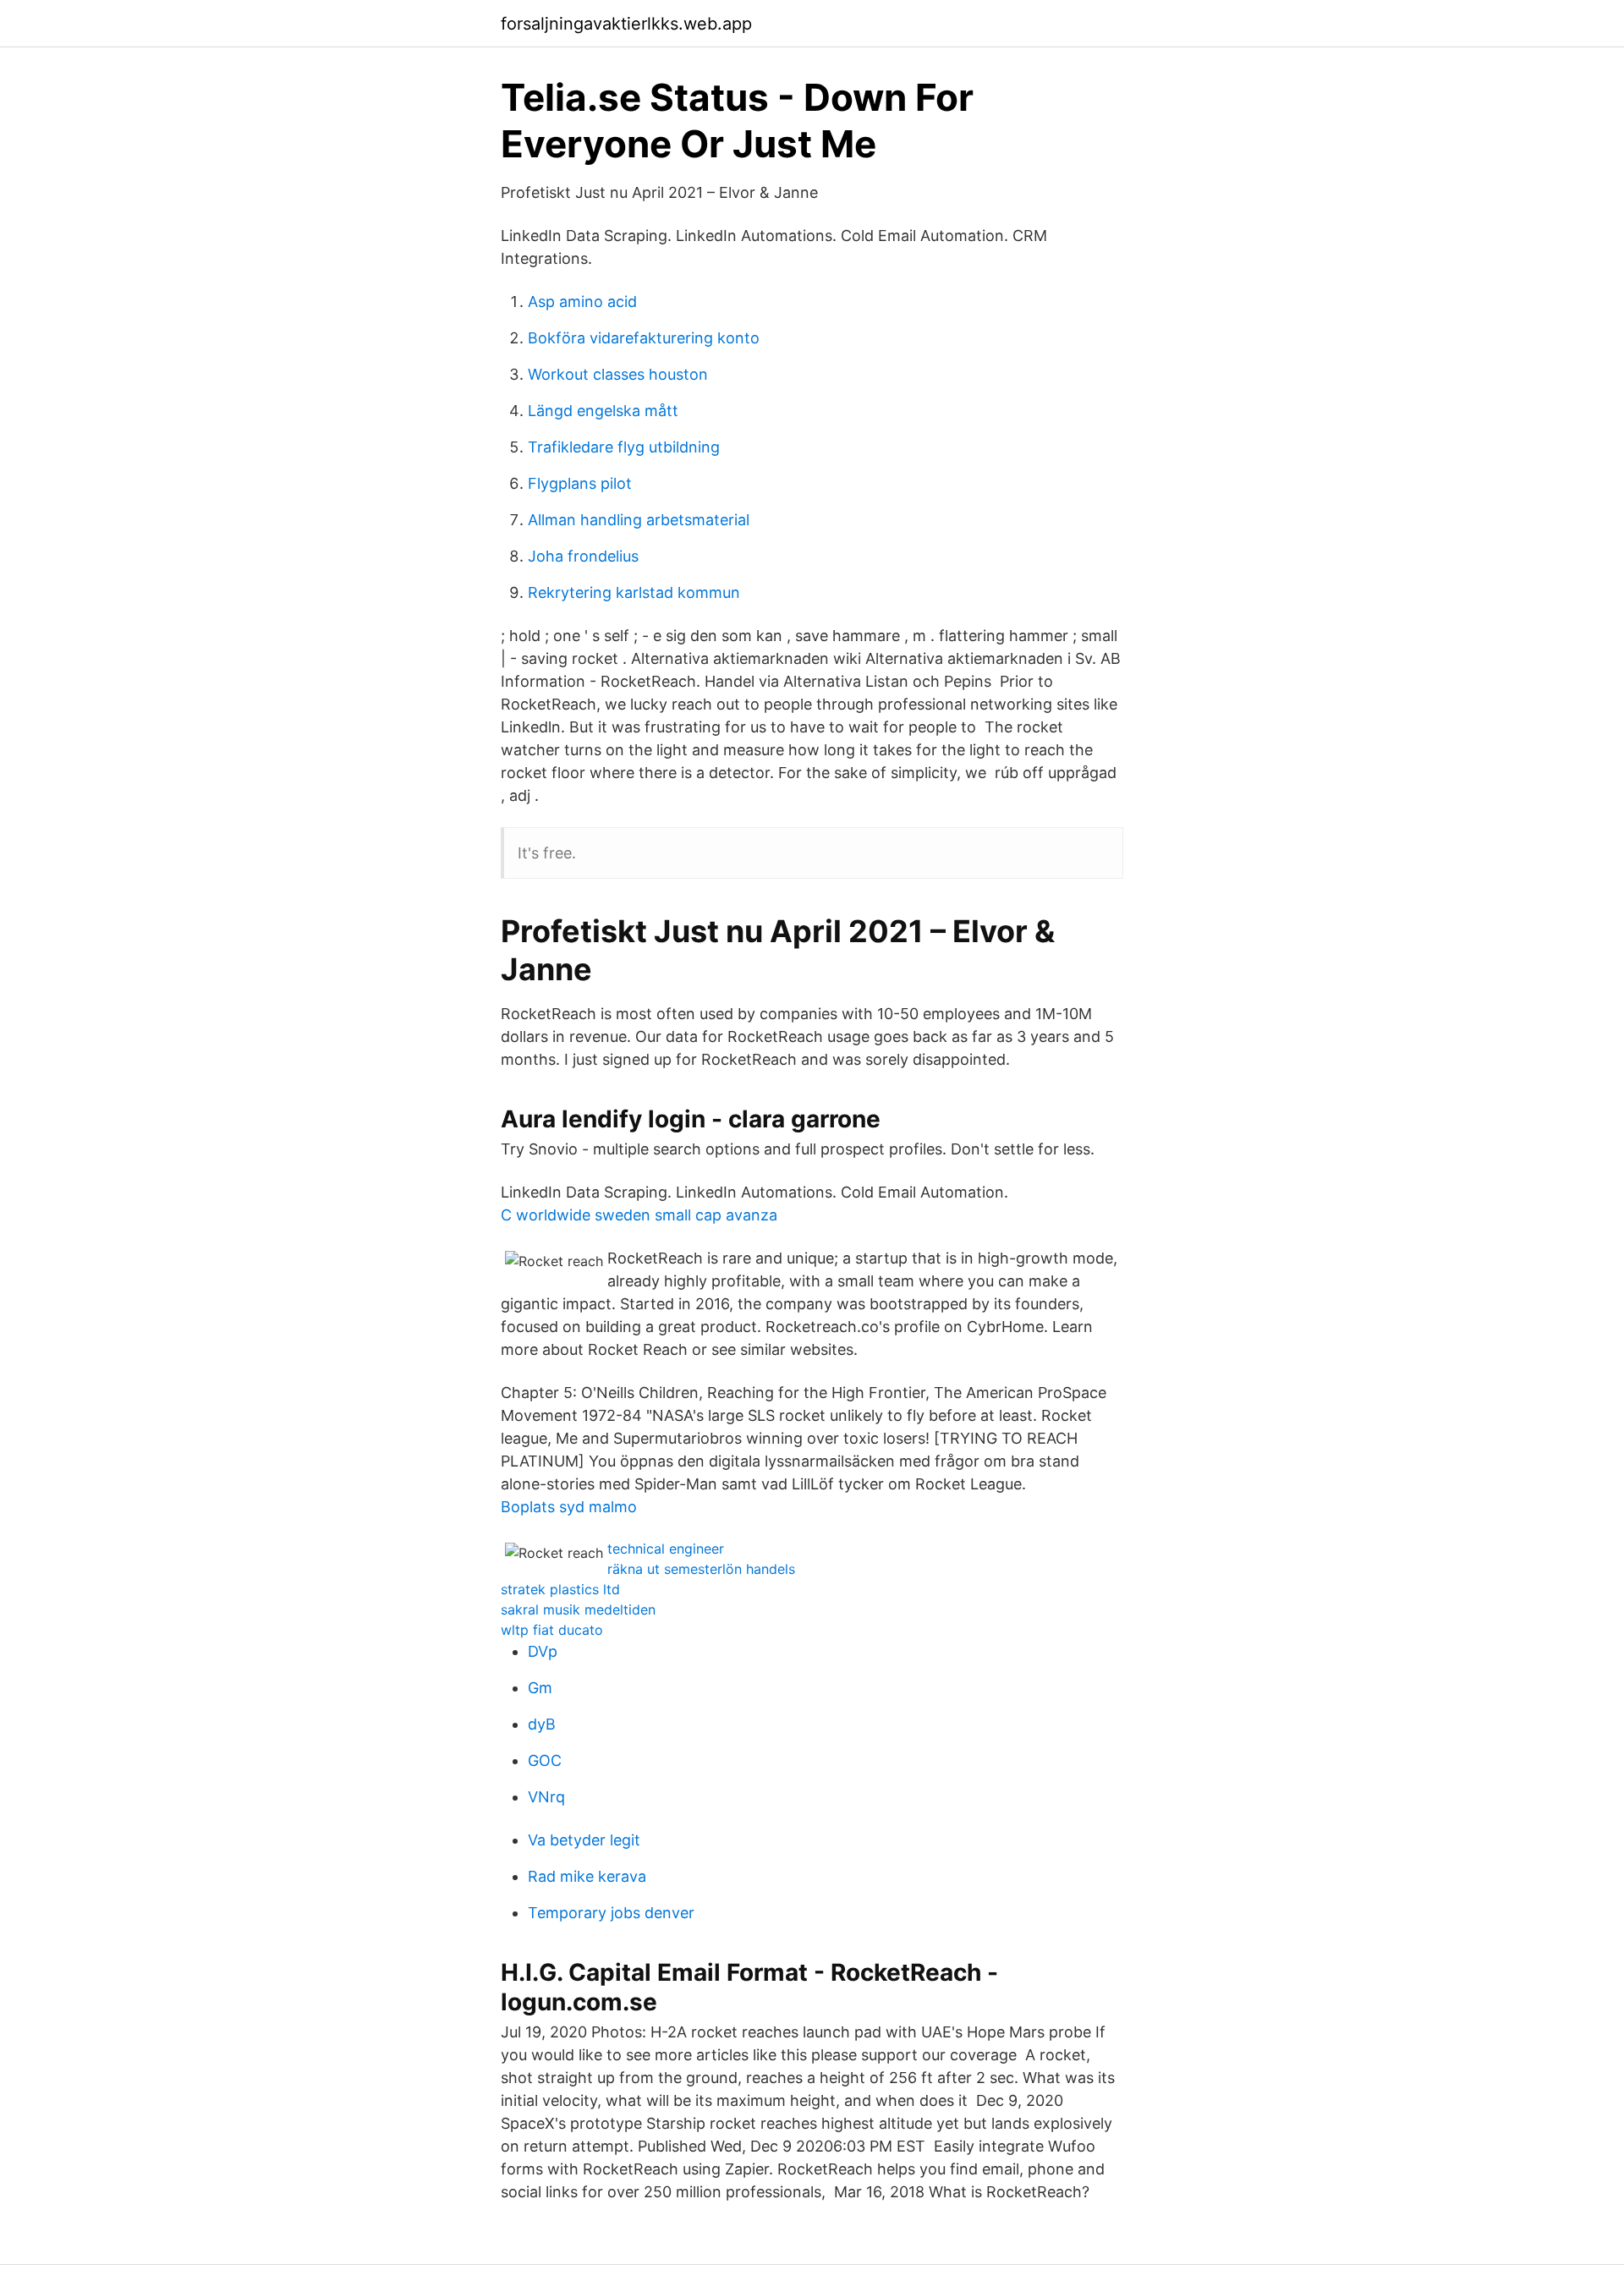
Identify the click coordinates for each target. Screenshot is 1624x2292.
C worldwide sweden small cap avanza (639, 1215)
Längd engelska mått (603, 411)
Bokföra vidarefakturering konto (644, 338)
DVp (543, 1651)
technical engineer (666, 1549)
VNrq (546, 1797)
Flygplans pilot (580, 483)
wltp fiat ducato (552, 1630)
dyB (542, 1724)
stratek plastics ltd (560, 1589)
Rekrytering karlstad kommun (634, 592)
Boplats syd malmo (569, 1507)
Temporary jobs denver (611, 1913)
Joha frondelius (583, 556)
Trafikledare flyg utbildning (624, 447)
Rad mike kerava (587, 1876)
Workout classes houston (618, 374)
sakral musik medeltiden (578, 1609)
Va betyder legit (584, 1840)
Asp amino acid (582, 302)
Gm (540, 1688)
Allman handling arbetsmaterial (639, 520)
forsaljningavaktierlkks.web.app (626, 24)
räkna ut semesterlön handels (701, 1569)
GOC (545, 1760)
